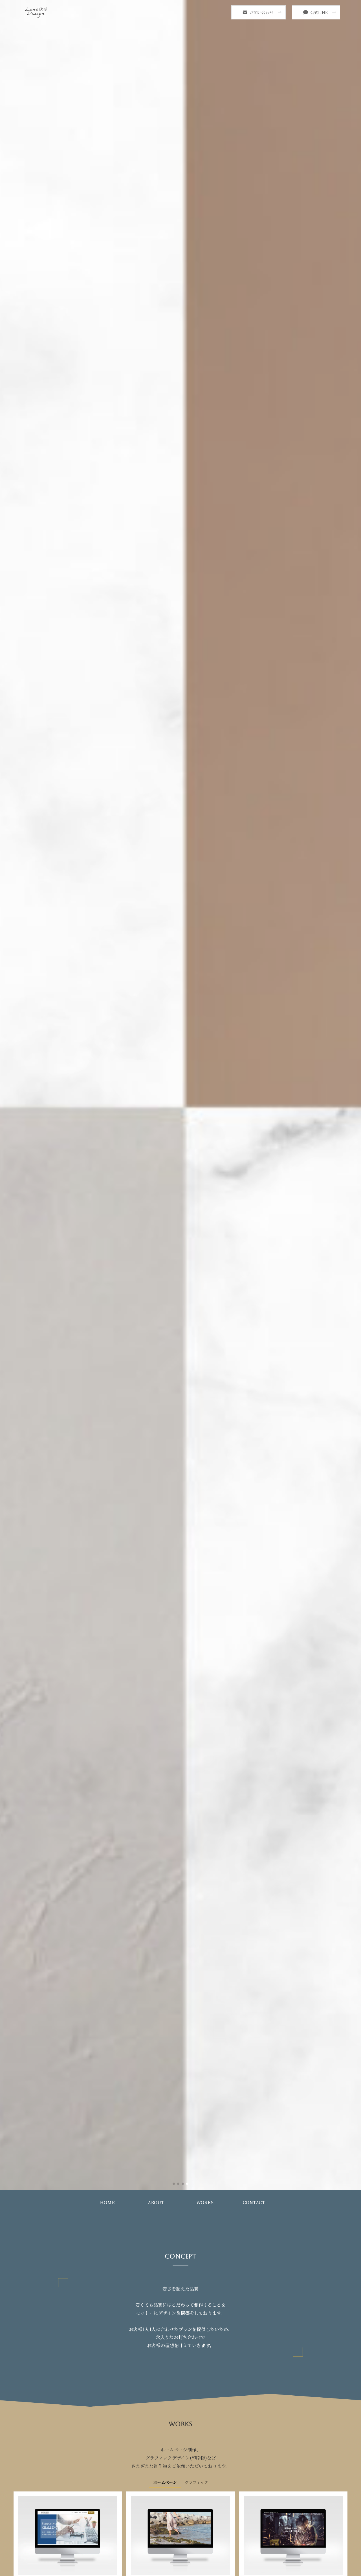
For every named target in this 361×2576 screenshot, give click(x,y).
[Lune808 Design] (36, 12)
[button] (174, 2184)
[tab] (165, 2484)
